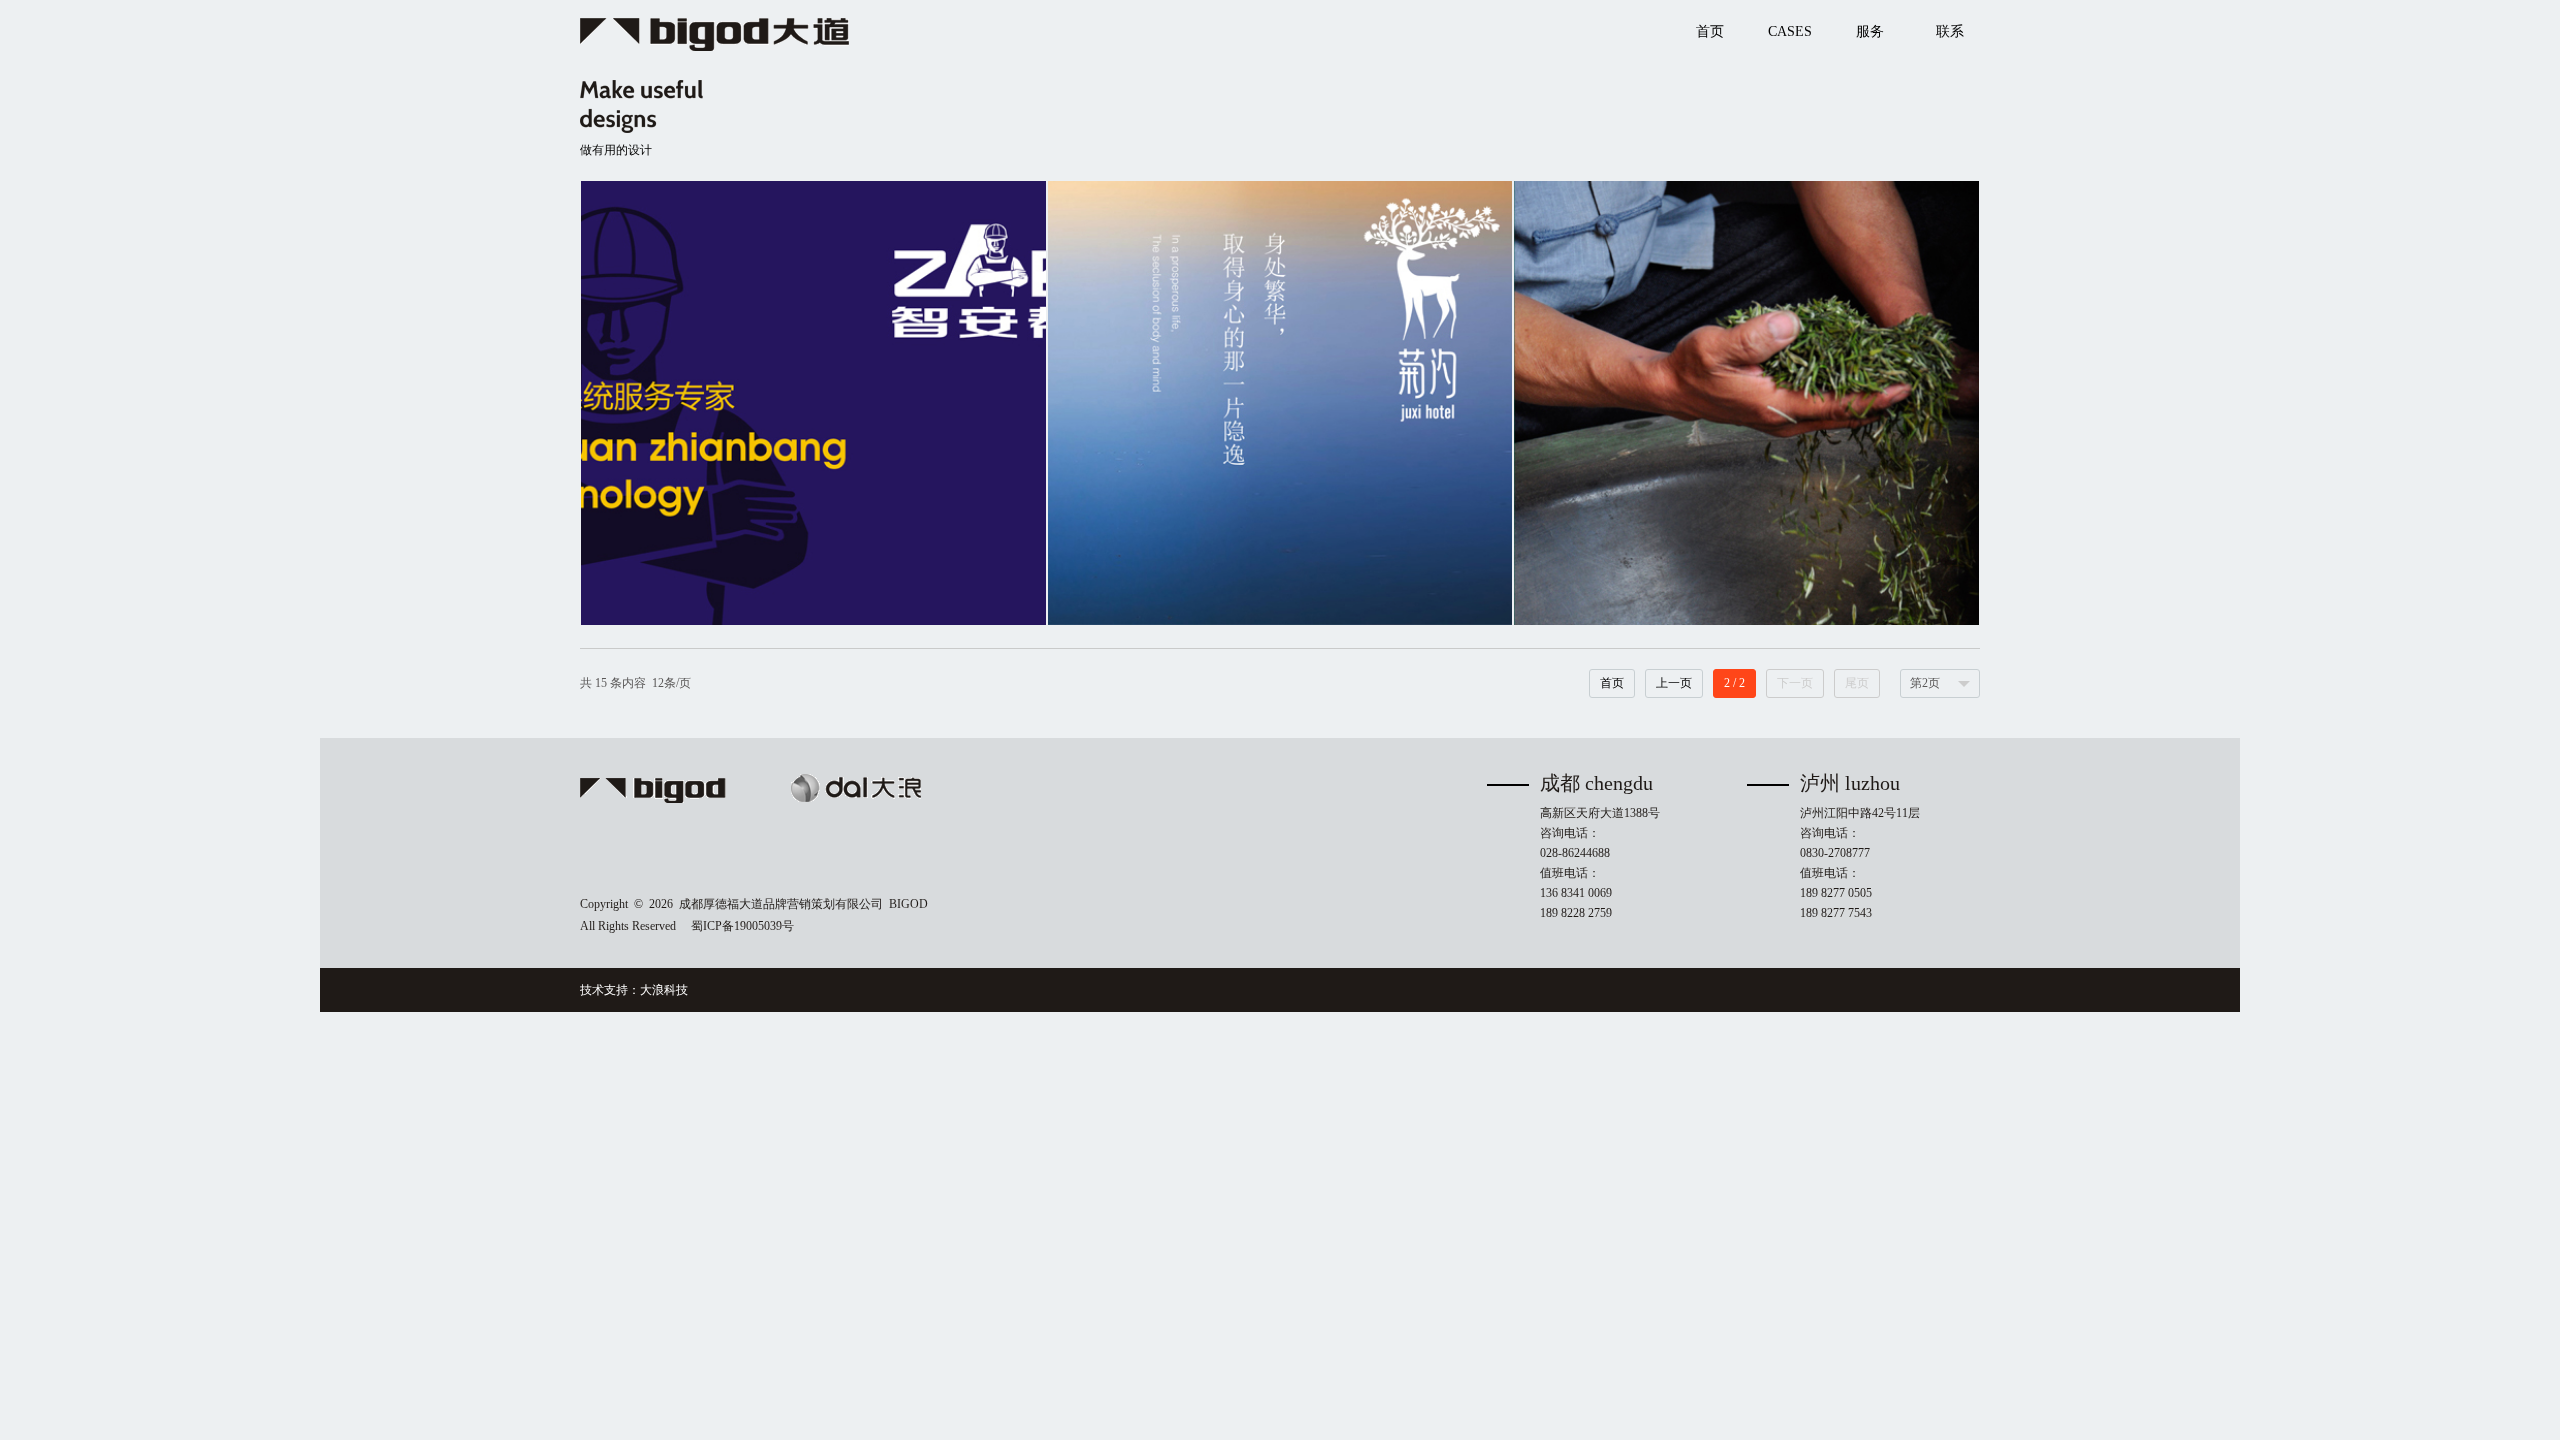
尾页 (1857, 683)
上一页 (1674, 683)
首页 (1612, 683)
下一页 (1795, 683)
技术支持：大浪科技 (634, 990)
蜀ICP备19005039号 (742, 926)
